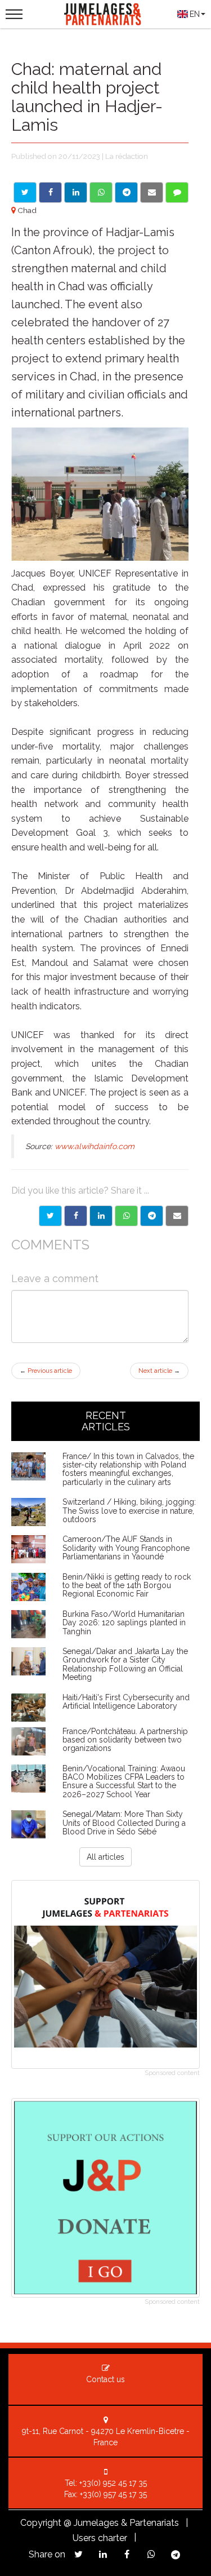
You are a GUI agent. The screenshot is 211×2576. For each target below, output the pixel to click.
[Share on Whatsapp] (101, 192)
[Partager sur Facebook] (76, 1216)
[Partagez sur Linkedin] (103, 2554)
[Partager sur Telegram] (152, 1216)
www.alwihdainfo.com (95, 1146)
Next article (159, 1371)
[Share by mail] (152, 192)
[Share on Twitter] (25, 192)
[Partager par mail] (177, 1216)
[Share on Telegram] (126, 192)
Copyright (41, 2523)
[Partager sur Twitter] (50, 1216)
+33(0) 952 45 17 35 (113, 2483)
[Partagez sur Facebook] (127, 2554)
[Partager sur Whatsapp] (126, 1216)
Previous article (46, 1371)
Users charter (100, 2538)
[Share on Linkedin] (76, 192)
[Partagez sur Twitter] (78, 2554)
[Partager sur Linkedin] (101, 1216)
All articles (105, 1857)
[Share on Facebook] (50, 192)
